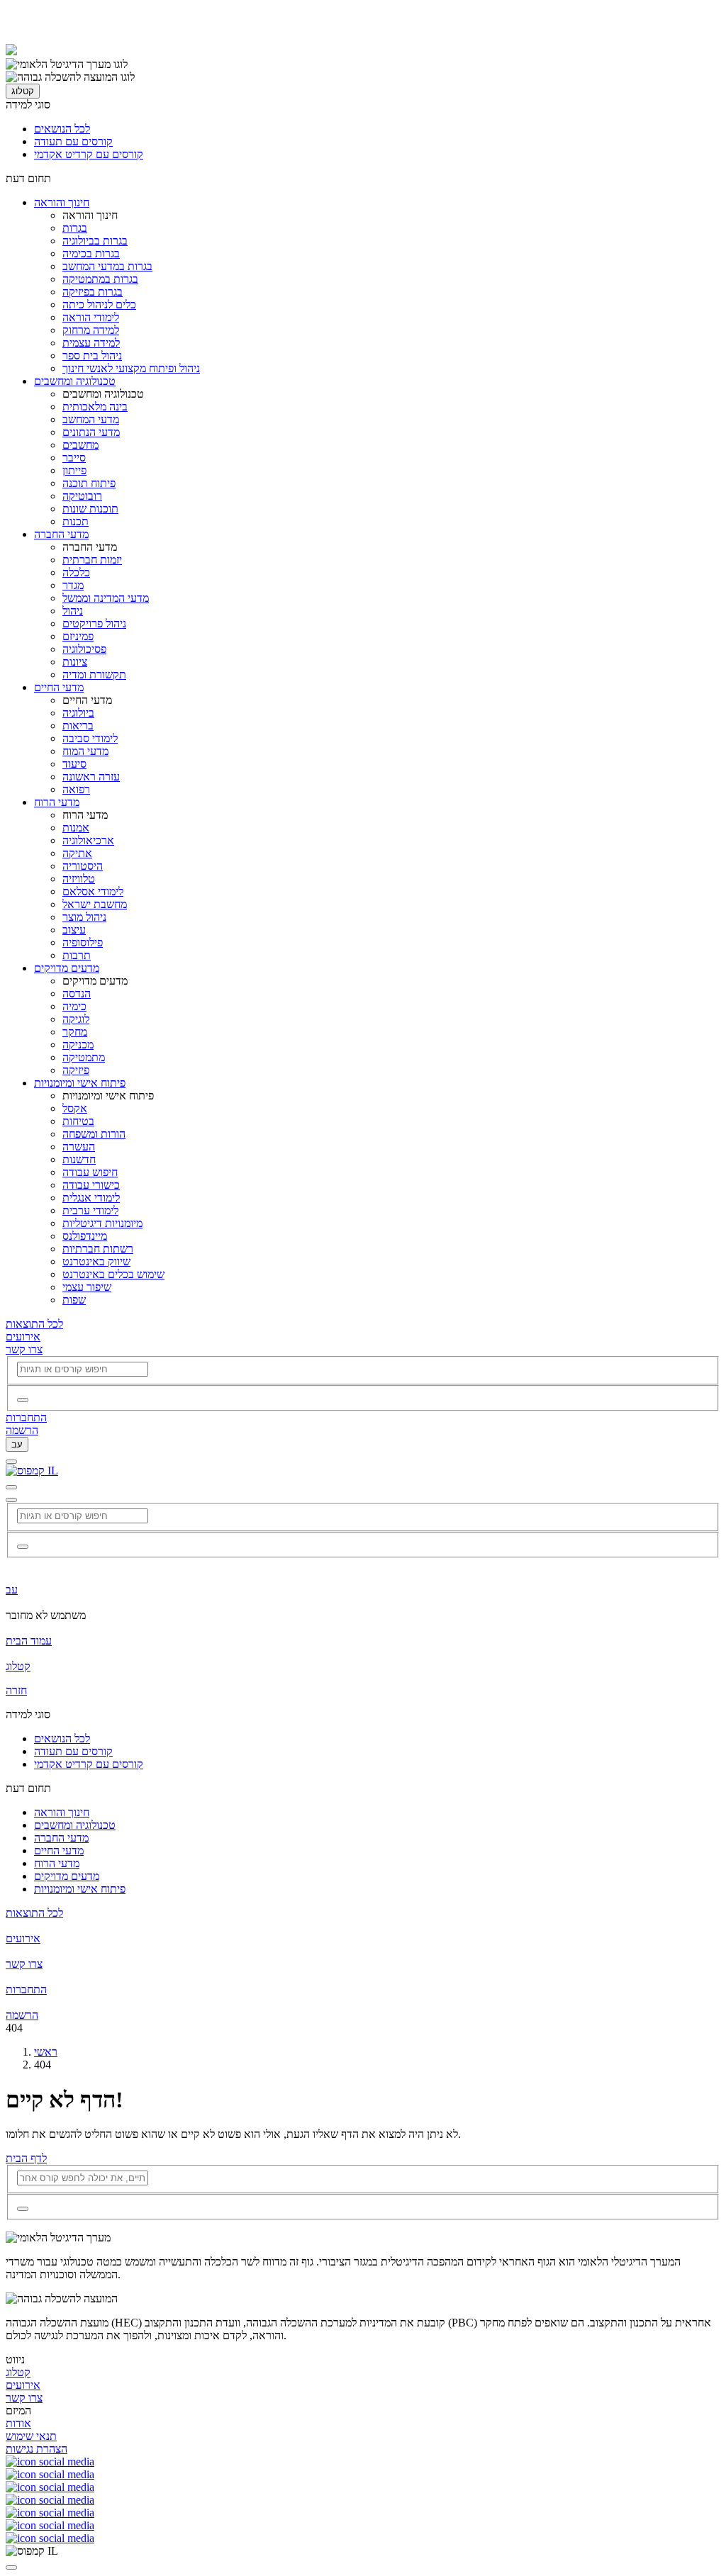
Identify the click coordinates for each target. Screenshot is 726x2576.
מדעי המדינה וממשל (106, 598)
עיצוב (74, 930)
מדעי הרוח (57, 802)
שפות (74, 1300)
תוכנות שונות (90, 509)
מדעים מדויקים (67, 968)
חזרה (16, 1690)
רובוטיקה (82, 496)
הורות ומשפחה (94, 1134)
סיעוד (74, 764)
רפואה (76, 789)
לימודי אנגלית (91, 1198)
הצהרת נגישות (37, 2449)
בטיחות (78, 1121)
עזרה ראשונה (91, 777)
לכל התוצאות (34, 1324)
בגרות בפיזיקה (93, 292)
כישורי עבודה (91, 1185)
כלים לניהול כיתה (99, 304)
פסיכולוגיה (84, 649)
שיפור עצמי (87, 1287)
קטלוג (23, 91)
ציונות (75, 662)
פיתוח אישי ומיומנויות (80, 1083)
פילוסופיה (83, 942)
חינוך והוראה (62, 202)
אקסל (75, 1108)
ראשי (46, 2052)
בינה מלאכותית (95, 407)
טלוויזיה (79, 879)
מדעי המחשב (91, 419)
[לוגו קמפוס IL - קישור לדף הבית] (11, 51)
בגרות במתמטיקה (100, 279)
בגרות (75, 228)
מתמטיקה (84, 1057)
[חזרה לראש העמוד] (11, 2567)
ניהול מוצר (84, 917)
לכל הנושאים (62, 129)
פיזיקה (76, 1070)
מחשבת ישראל (95, 904)
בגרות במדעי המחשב (107, 266)
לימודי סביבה (90, 738)
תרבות (77, 955)
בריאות (78, 726)
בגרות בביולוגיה (95, 241)
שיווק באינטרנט (96, 1261)
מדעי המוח (85, 751)
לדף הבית (26, 2158)
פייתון (74, 470)
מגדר (73, 585)
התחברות (26, 1417)
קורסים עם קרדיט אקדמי (89, 154)
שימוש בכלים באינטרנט (113, 1274)
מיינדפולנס (85, 1236)
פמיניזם (78, 636)
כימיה (74, 1006)
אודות (18, 2423)
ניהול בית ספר (92, 355)
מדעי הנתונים (91, 432)
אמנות (76, 828)
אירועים (23, 1337)
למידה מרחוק (91, 330)
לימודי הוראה (91, 317)
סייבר (74, 458)
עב (17, 1444)
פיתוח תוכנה (89, 483)
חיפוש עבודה (90, 1172)
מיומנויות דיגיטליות (102, 1223)
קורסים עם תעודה (73, 141)
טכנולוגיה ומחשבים (75, 381)
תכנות (76, 521)
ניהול (73, 611)
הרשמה (22, 1430)
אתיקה (77, 853)
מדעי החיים (59, 687)
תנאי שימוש (31, 2436)
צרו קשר (24, 1349)
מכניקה (78, 1045)
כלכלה (76, 572)
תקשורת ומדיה (94, 674)
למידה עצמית (91, 343)
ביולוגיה (78, 713)
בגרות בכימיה (91, 253)
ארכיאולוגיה (88, 840)
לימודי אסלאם (93, 891)
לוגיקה (76, 1019)
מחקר (75, 1032)
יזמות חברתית (92, 560)
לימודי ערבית (90, 1210)
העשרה (79, 1147)
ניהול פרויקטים (94, 623)
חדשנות (79, 1159)
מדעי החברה (61, 534)
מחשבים (80, 445)
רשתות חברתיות (98, 1249)
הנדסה (77, 993)
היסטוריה (83, 866)
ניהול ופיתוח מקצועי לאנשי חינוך (131, 368)
